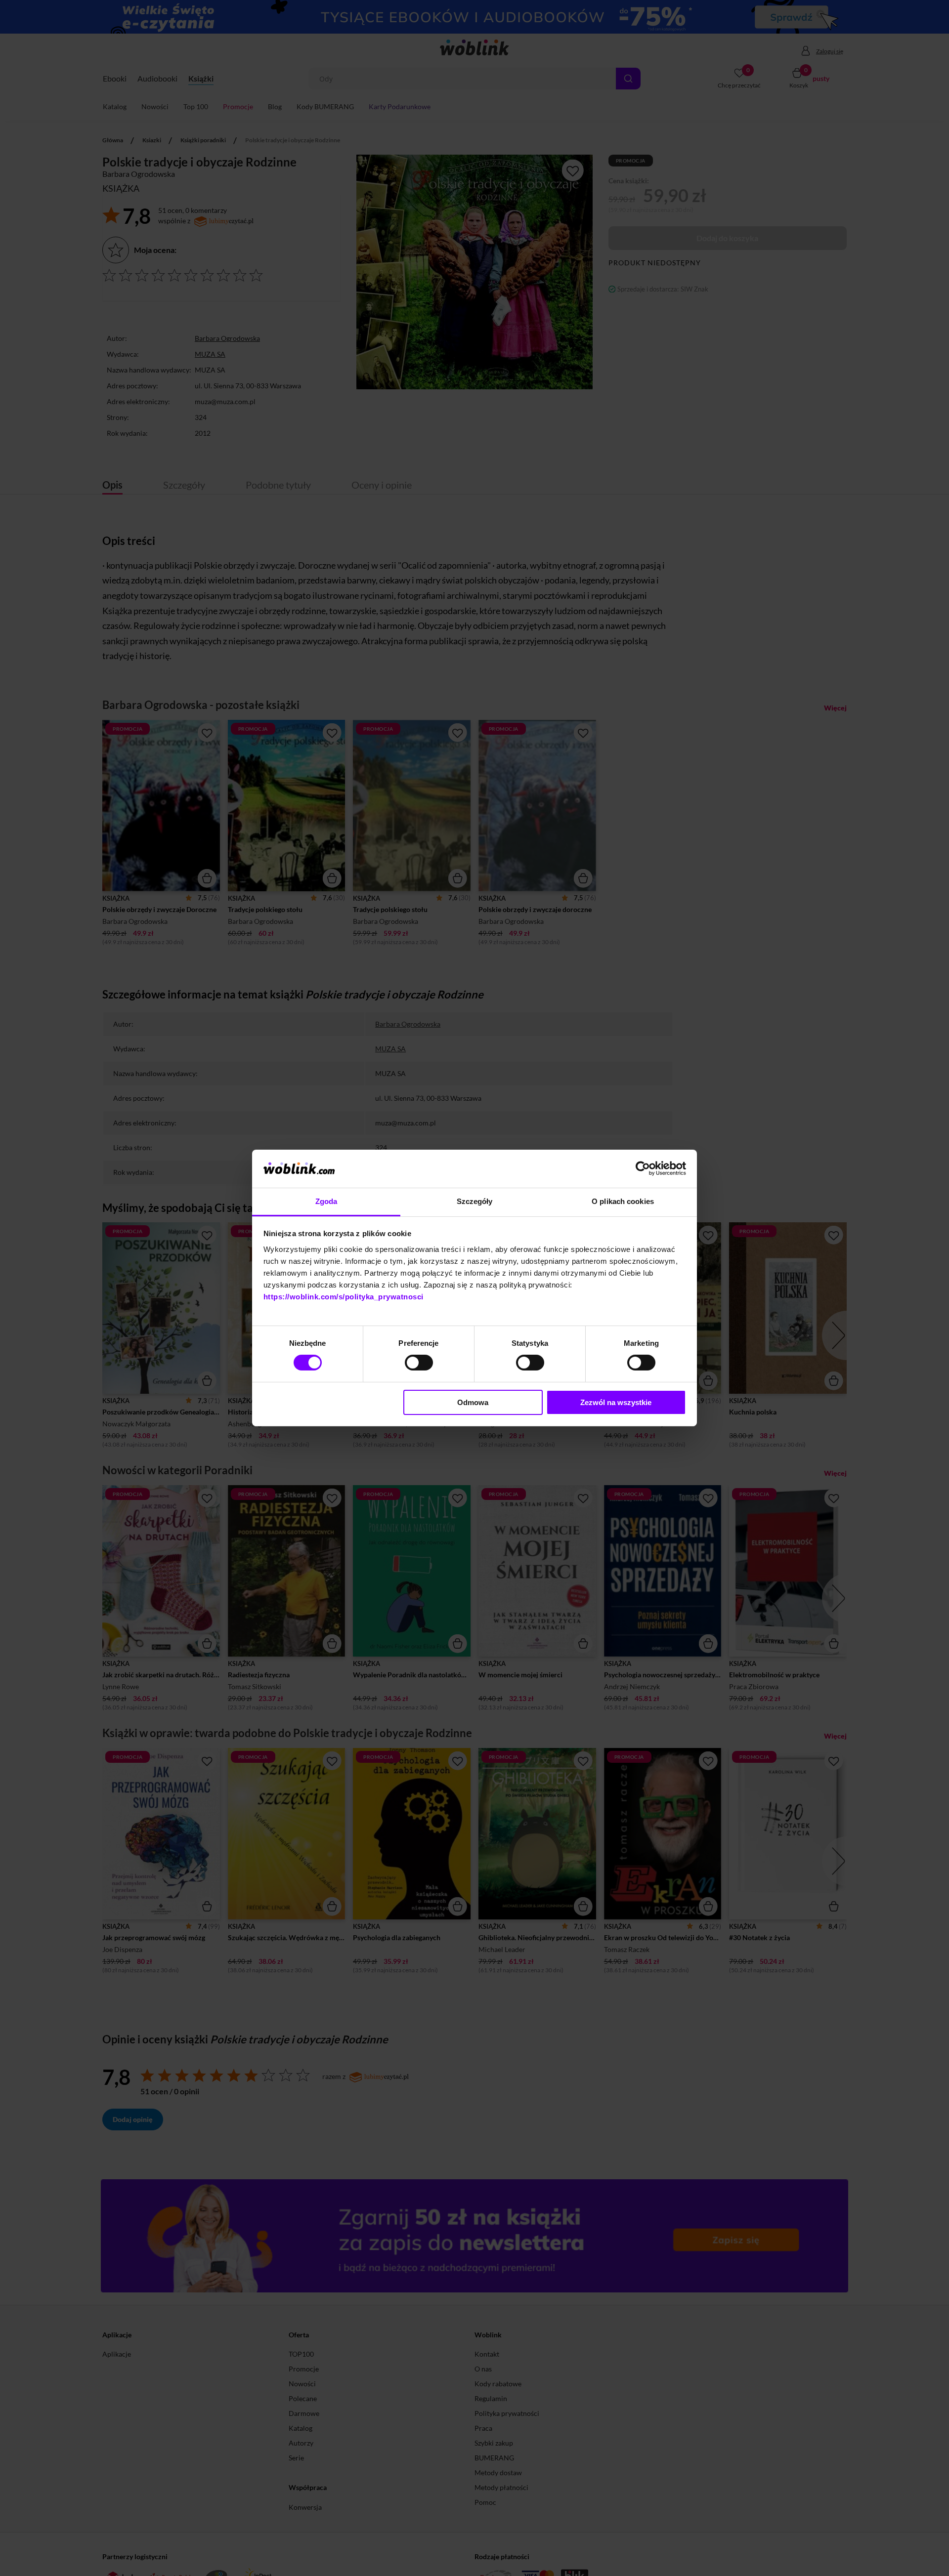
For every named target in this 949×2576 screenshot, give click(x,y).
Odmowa (473, 1402)
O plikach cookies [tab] (623, 1201)
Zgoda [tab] (326, 1201)
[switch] (419, 1363)
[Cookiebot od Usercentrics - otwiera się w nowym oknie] (643, 1168)
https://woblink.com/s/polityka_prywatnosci (344, 1297)
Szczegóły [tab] (475, 1201)
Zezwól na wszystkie (616, 1402)
